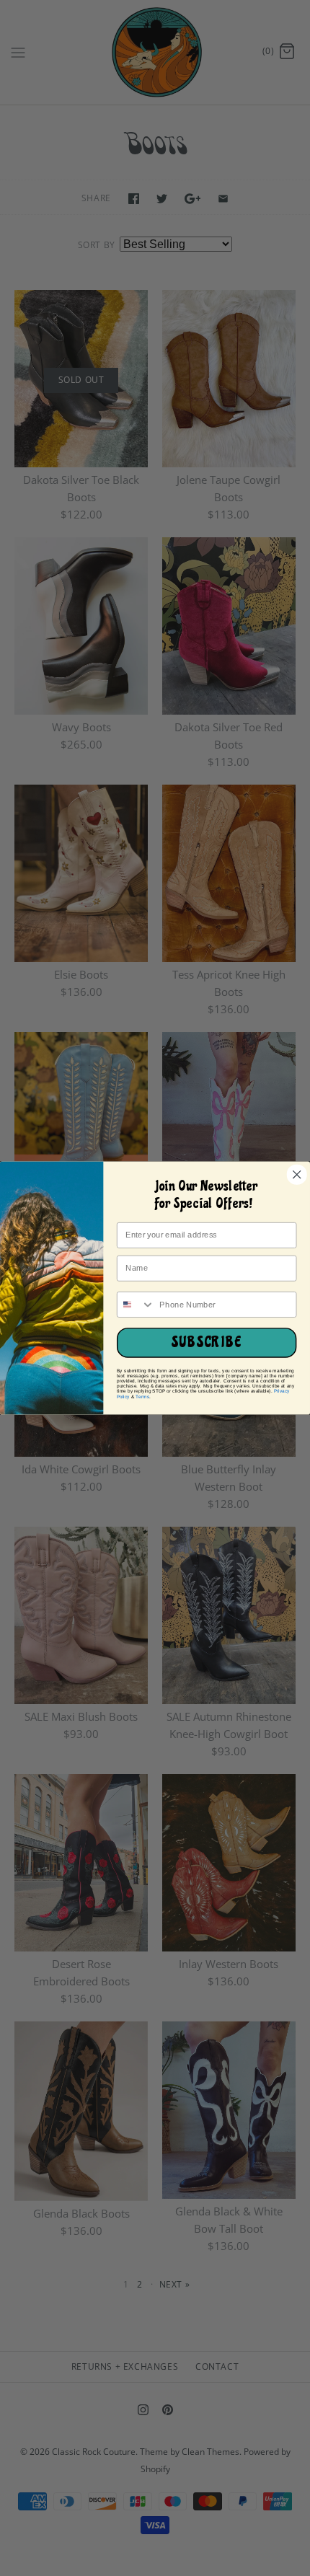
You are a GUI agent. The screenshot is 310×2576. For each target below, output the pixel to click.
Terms (142, 1397)
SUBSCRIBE (207, 1343)
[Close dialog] (297, 1174)
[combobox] (136, 1305)
